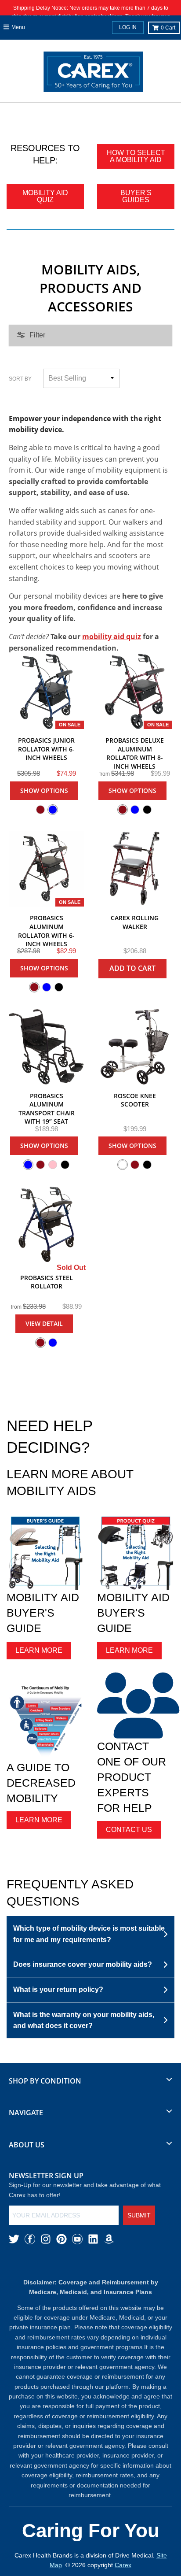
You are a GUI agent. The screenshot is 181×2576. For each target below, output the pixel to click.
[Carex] (93, 74)
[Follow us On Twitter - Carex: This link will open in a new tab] (14, 2239)
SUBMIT (139, 2215)
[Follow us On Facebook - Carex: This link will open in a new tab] (30, 2239)
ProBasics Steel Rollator (47, 1282)
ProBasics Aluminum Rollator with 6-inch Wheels (46, 931)
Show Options (44, 790)
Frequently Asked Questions (70, 1893)
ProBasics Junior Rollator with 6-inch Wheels (46, 749)
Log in (128, 27)
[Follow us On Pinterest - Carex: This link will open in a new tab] (62, 2239)
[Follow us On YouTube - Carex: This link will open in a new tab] (77, 2239)
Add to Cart (132, 968)
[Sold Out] (46, 1224)
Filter (37, 335)
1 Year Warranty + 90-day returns (96, 115)
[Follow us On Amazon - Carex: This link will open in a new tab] (109, 2239)
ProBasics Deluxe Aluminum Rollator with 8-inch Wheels (135, 753)
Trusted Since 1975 (155, 115)
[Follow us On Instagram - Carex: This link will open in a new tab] (46, 2239)
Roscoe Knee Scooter (135, 1100)
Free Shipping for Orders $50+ (33, 115)
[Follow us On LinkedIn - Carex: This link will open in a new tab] (93, 2239)
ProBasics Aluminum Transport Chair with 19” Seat (47, 1109)
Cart (168, 28)
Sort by (20, 379)
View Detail (44, 1323)
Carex (123, 2565)
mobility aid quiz (112, 637)
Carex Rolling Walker (135, 922)
